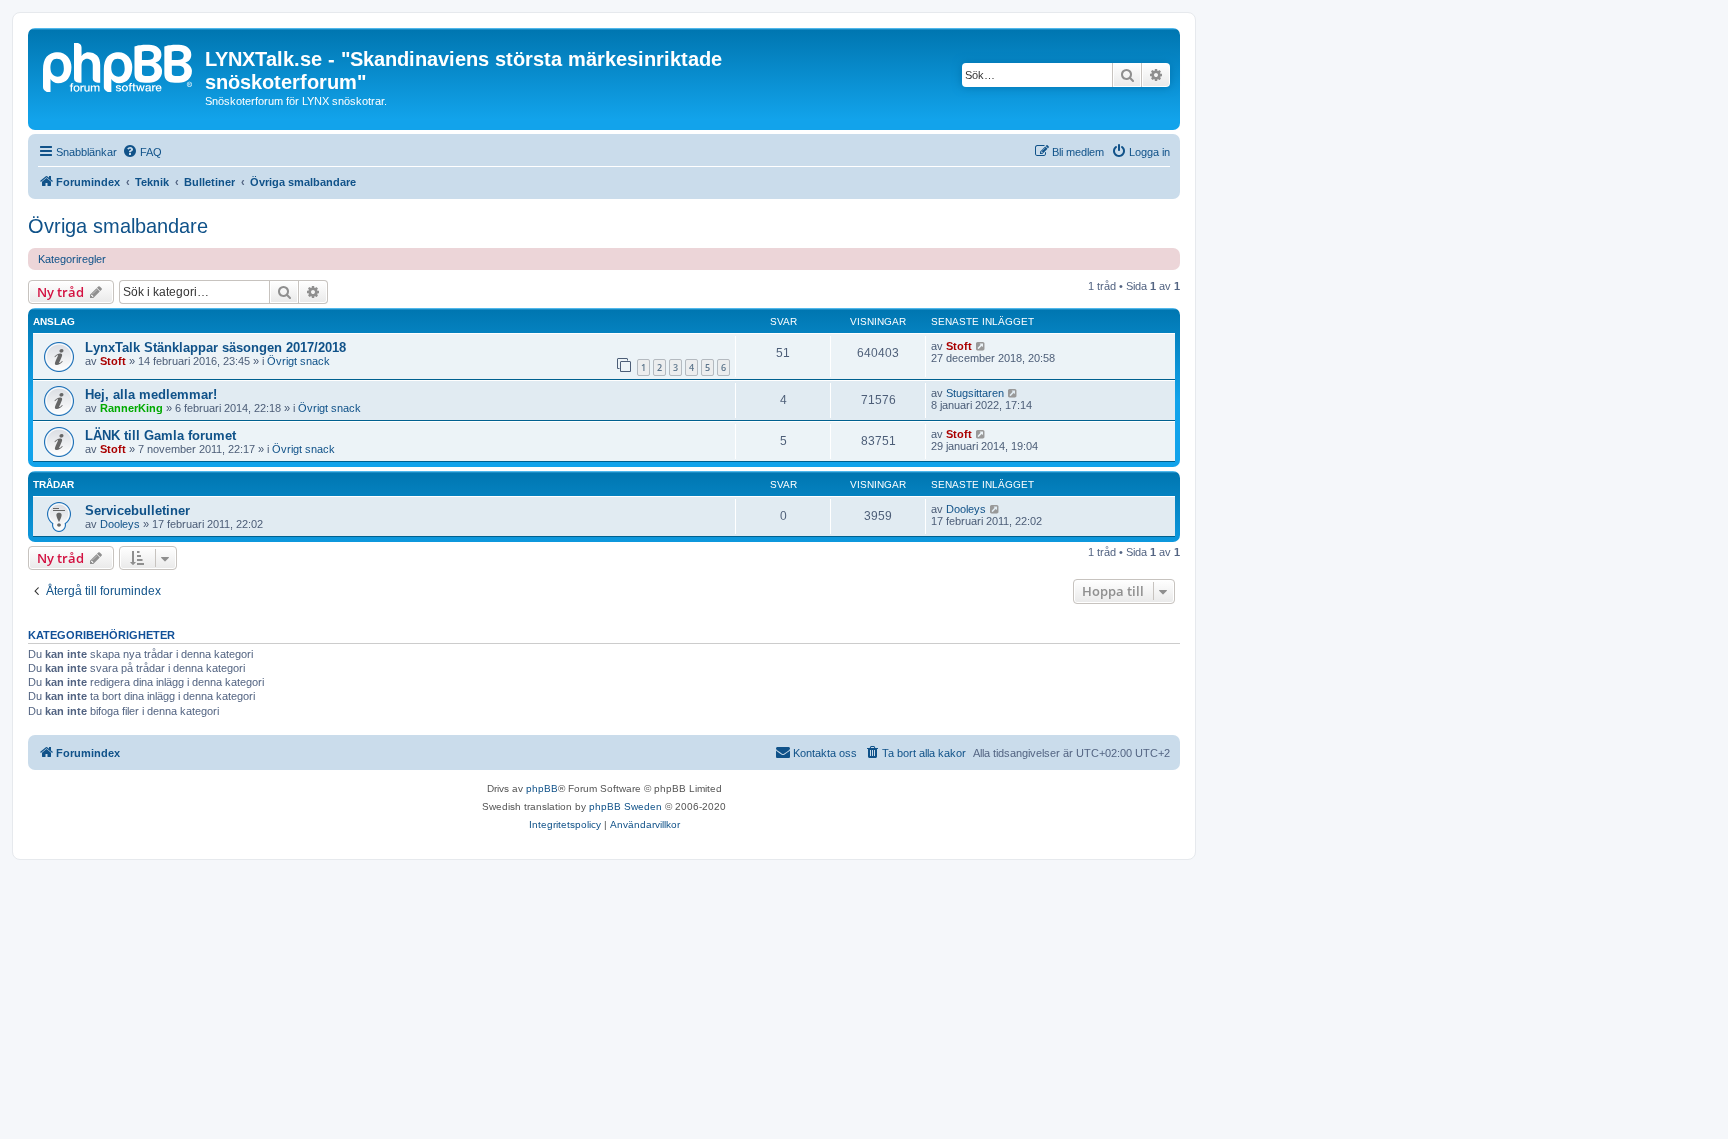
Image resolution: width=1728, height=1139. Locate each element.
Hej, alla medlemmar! (151, 394)
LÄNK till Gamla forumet (160, 435)
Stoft (113, 361)
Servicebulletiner (137, 510)
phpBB (542, 788)
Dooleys (120, 524)
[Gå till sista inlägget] (981, 346)
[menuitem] (142, 152)
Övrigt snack (298, 361)
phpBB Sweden (625, 806)
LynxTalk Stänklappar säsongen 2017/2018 (215, 347)
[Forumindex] (119, 65)
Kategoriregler (72, 259)
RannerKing (131, 408)
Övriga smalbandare (118, 226)
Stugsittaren (975, 393)
